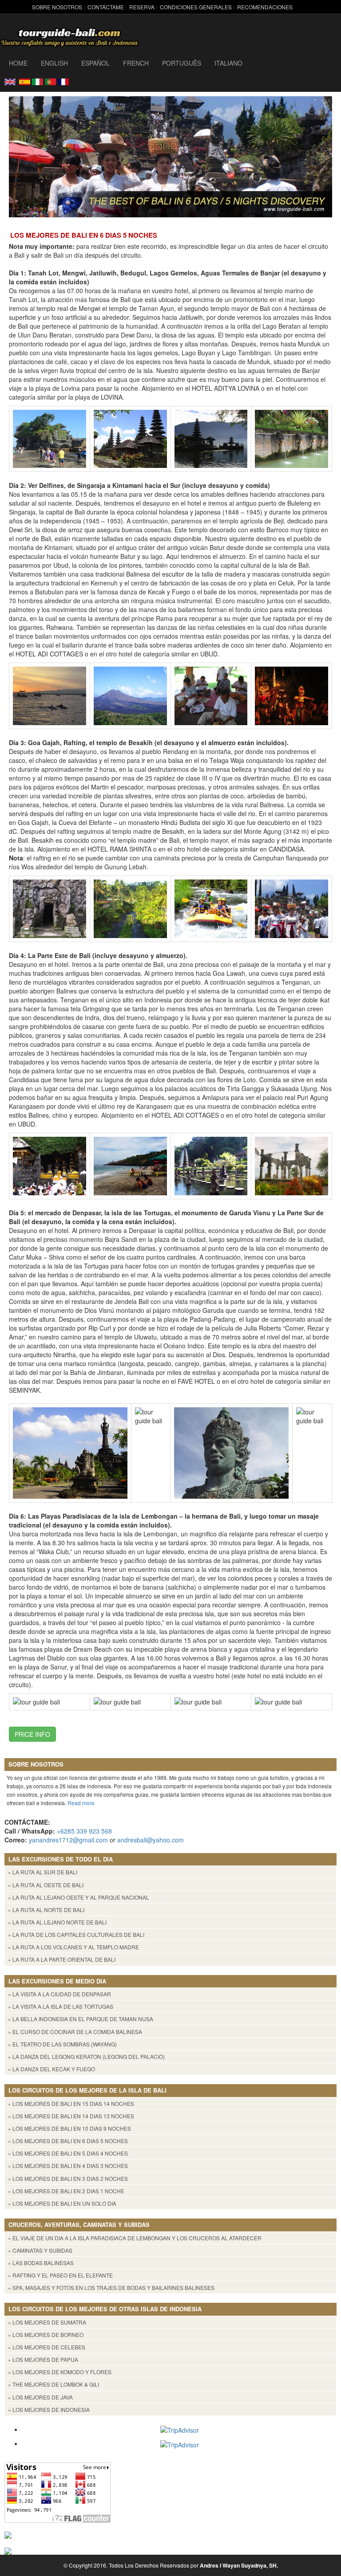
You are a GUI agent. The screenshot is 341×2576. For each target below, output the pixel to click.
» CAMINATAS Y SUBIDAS (40, 2250)
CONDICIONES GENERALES (196, 7)
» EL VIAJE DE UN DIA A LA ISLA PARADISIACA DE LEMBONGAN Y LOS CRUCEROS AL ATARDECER (135, 2238)
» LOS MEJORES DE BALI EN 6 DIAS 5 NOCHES (68, 2141)
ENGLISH (54, 63)
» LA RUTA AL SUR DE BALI (43, 1872)
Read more (81, 1803)
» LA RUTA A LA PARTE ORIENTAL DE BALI (62, 1959)
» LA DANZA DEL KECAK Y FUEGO (52, 2069)
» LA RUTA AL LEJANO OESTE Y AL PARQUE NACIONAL (79, 1897)
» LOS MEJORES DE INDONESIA (49, 2409)
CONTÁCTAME (106, 7)
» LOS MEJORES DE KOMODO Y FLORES (60, 2372)
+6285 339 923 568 (84, 1831)
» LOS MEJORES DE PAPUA (43, 2359)
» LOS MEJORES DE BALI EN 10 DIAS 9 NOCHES (69, 2128)
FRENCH (136, 63)
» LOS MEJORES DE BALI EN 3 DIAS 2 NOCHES (68, 2178)
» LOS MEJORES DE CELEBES (47, 2347)
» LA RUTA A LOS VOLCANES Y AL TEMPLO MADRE (73, 1947)
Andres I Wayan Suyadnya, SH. (239, 2565)
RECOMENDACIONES (265, 7)
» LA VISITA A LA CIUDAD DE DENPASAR (59, 1994)
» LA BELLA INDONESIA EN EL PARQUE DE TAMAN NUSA (81, 2019)
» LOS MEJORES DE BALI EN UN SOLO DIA (62, 2203)
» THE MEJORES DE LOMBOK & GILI (54, 2384)
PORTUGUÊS (182, 63)
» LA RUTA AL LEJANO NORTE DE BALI (57, 1922)
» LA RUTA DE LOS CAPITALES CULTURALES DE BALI (76, 1934)
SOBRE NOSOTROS (57, 7)
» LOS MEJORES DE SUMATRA (47, 2322)
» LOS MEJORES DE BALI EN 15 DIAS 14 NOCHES (71, 2103)
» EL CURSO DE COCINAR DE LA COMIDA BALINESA (75, 2032)
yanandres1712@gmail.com (68, 1840)
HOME (18, 63)
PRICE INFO (32, 1734)
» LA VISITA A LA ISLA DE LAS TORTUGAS (61, 2006)
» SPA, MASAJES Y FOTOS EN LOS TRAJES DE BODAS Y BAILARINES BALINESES (111, 2287)
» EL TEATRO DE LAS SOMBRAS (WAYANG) (62, 2044)
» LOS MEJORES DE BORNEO (46, 2334)
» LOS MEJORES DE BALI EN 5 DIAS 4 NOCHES (68, 2153)
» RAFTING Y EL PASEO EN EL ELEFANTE (60, 2275)
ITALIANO (228, 63)
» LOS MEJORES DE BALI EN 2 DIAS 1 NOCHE (66, 2191)
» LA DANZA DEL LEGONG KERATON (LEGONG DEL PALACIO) (86, 2056)
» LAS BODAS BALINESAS (41, 2263)
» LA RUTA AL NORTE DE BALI (46, 1910)
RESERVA (142, 7)
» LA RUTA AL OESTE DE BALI (46, 1885)
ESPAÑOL (95, 63)
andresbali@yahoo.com (151, 1840)
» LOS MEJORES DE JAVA (40, 2397)
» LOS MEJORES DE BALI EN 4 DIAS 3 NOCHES (68, 2166)
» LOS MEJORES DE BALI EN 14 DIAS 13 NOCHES (71, 2116)
